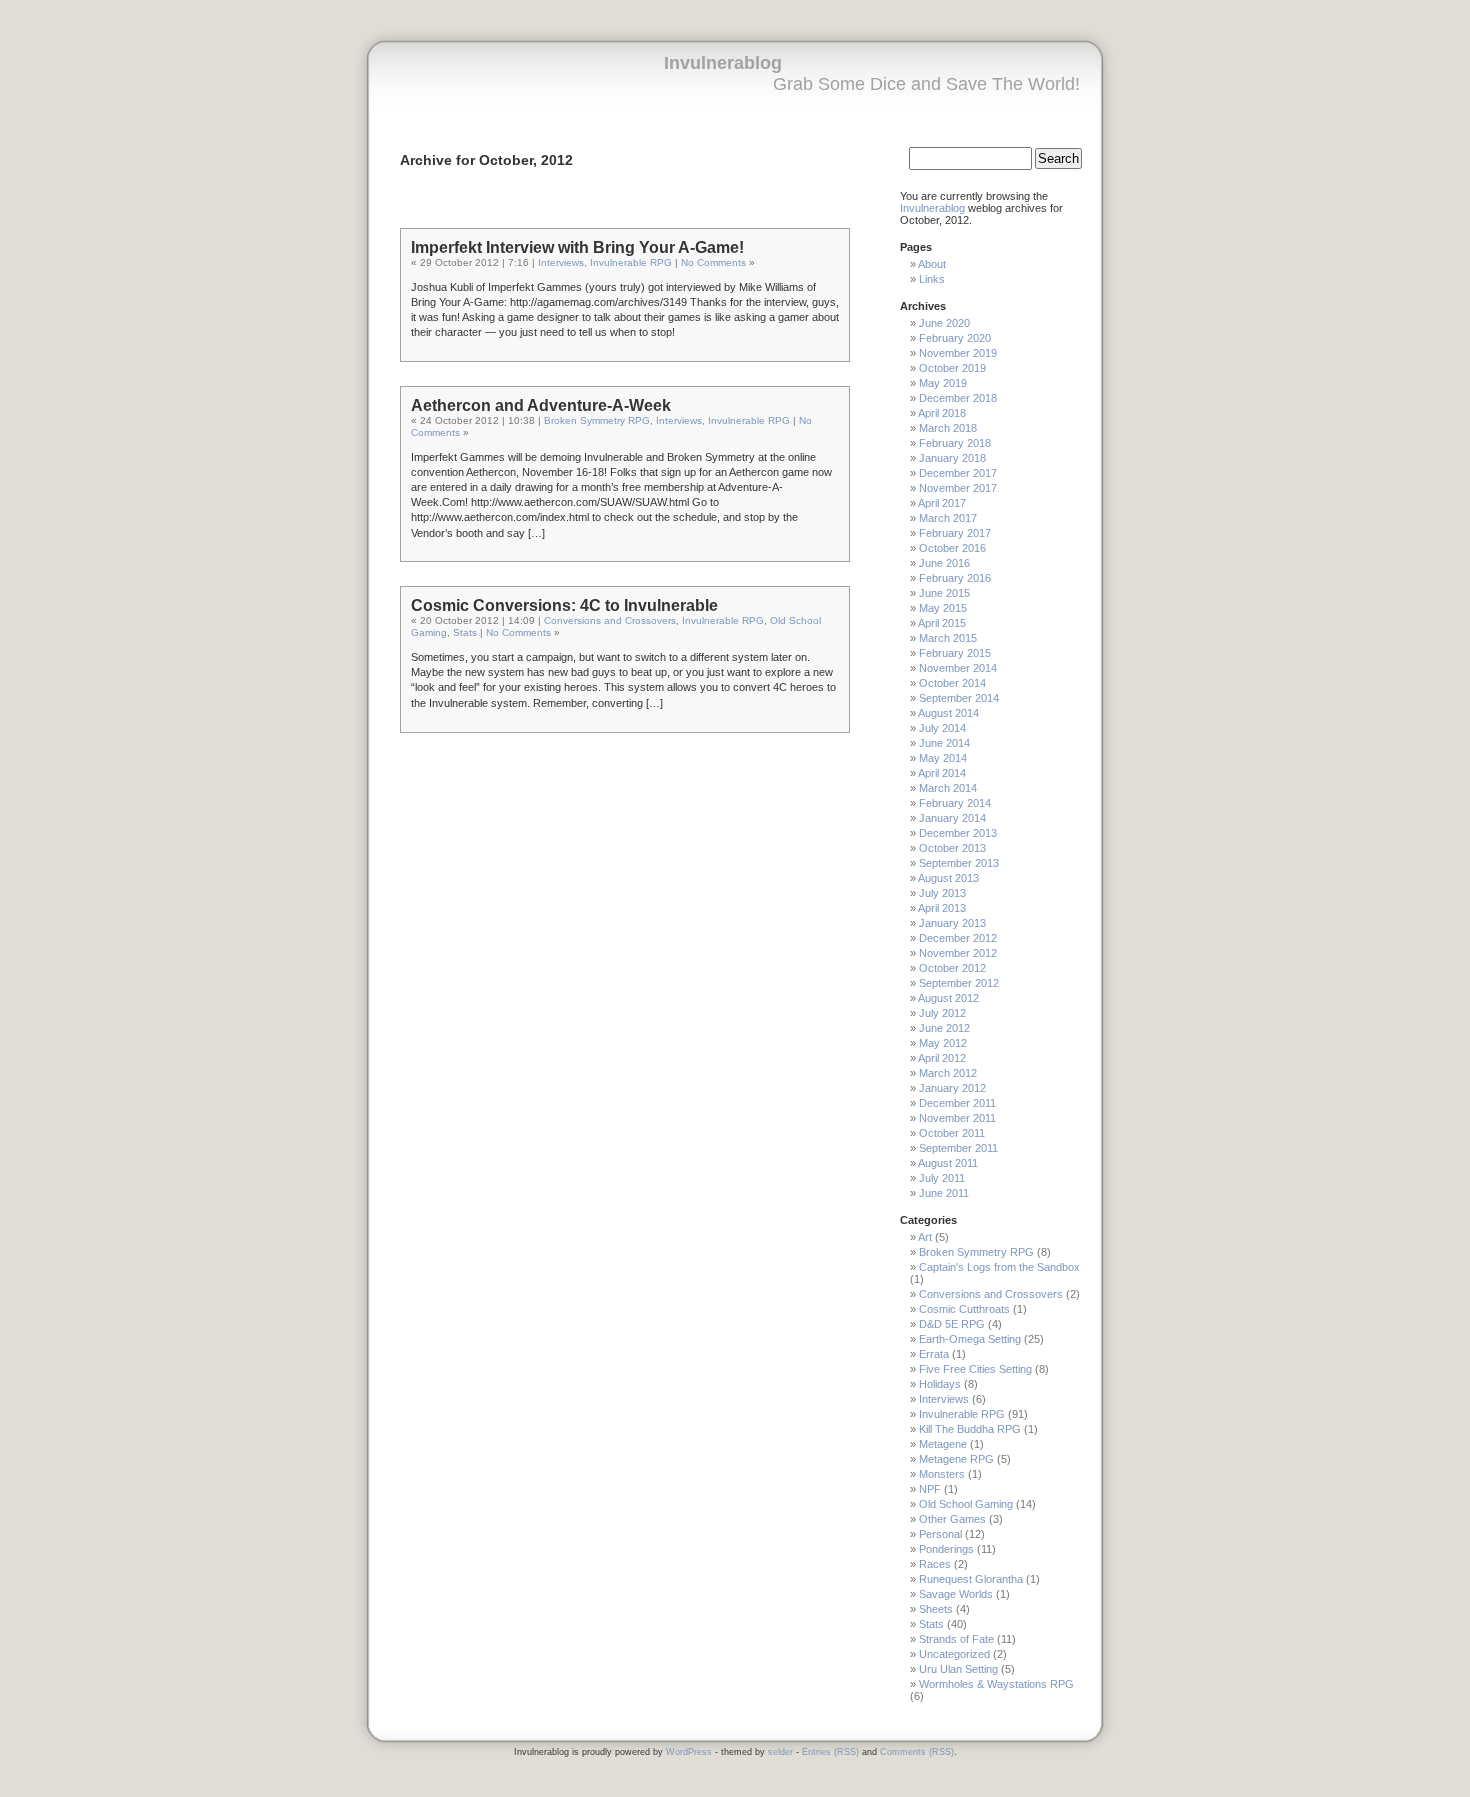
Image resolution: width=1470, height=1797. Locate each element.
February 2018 (955, 443)
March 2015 (948, 638)
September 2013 (959, 863)
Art (925, 1237)
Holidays (940, 1384)
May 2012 (943, 1043)
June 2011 (944, 1193)
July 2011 (942, 1178)
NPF (930, 1489)
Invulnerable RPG (631, 262)
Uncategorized (954, 1654)
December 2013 (958, 833)
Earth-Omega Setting (970, 1339)
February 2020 (955, 338)
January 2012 (952, 1088)
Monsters (942, 1474)
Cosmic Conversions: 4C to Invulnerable (564, 605)
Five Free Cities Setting (975, 1369)
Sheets (936, 1609)
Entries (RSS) (830, 1752)
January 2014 (952, 818)
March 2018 (948, 428)
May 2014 (943, 758)
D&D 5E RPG (952, 1324)
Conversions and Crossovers (610, 620)
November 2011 (957, 1118)
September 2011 (958, 1148)
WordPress (689, 1752)
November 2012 (958, 953)
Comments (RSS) (917, 1752)
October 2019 (952, 368)
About (932, 264)
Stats (465, 632)
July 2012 (942, 1013)
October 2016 (952, 548)
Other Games (952, 1519)
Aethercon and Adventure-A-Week (541, 405)
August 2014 (948, 713)
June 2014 (944, 743)
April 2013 (942, 908)
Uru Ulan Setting (958, 1669)
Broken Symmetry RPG (597, 420)
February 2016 (955, 578)
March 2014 (948, 788)
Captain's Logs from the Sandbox (999, 1267)
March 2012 (948, 1073)
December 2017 (958, 473)
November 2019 (958, 353)
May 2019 (943, 383)
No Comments (713, 262)
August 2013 (948, 878)
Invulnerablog (723, 63)
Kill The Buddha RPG (970, 1429)
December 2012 (958, 938)
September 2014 (959, 698)
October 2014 (952, 683)
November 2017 (958, 488)
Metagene (943, 1444)
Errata (934, 1354)
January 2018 (952, 458)
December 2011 (957, 1103)
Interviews (561, 262)
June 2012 (944, 1028)
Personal (940, 1534)
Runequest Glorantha (971, 1579)
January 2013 (952, 923)
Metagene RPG (956, 1459)
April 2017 (942, 503)
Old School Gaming (966, 1504)
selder (780, 1752)
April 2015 (942, 623)
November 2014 (958, 668)
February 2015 (955, 653)
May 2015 (943, 608)
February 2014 (955, 803)
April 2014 (942, 773)
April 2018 (942, 413)
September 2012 (959, 983)
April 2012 (942, 1058)
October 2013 (952, 848)
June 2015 (944, 593)
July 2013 (942, 893)
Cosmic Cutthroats (964, 1309)
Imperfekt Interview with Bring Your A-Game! (577, 247)
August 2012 (948, 998)
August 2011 (948, 1163)
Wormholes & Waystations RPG (996, 1684)
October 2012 (952, 968)
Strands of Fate (956, 1639)
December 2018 (958, 398)
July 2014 (942, 728)
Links (932, 279)
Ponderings (946, 1549)
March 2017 (948, 518)
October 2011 (952, 1133)
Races (935, 1564)
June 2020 (944, 323)
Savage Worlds (956, 1594)
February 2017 (955, 533)
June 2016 (944, 563)
